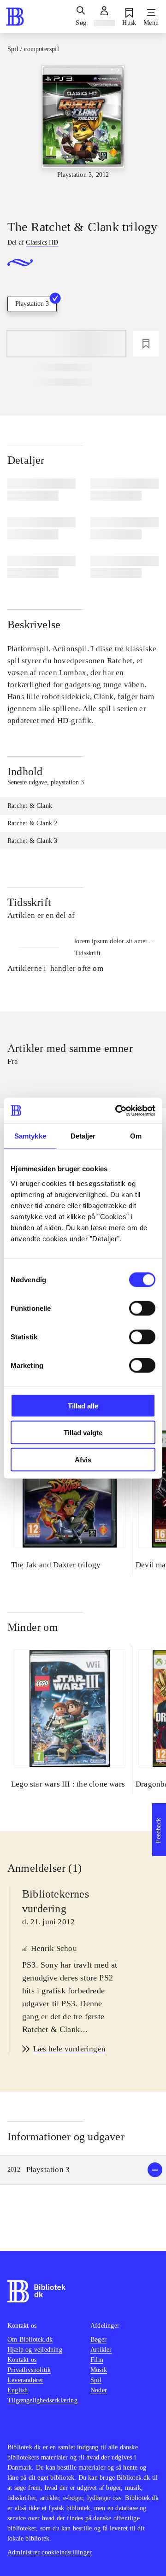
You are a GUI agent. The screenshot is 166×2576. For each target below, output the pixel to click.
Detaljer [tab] (83, 1136)
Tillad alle (83, 1405)
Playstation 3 (32, 304)
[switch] (142, 1308)
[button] (83, 2170)
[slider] (83, 134)
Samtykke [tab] (30, 1136)
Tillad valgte (83, 1433)
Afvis (83, 1459)
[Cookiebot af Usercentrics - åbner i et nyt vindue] (117, 1110)
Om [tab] (136, 1136)
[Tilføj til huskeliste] (146, 344)
